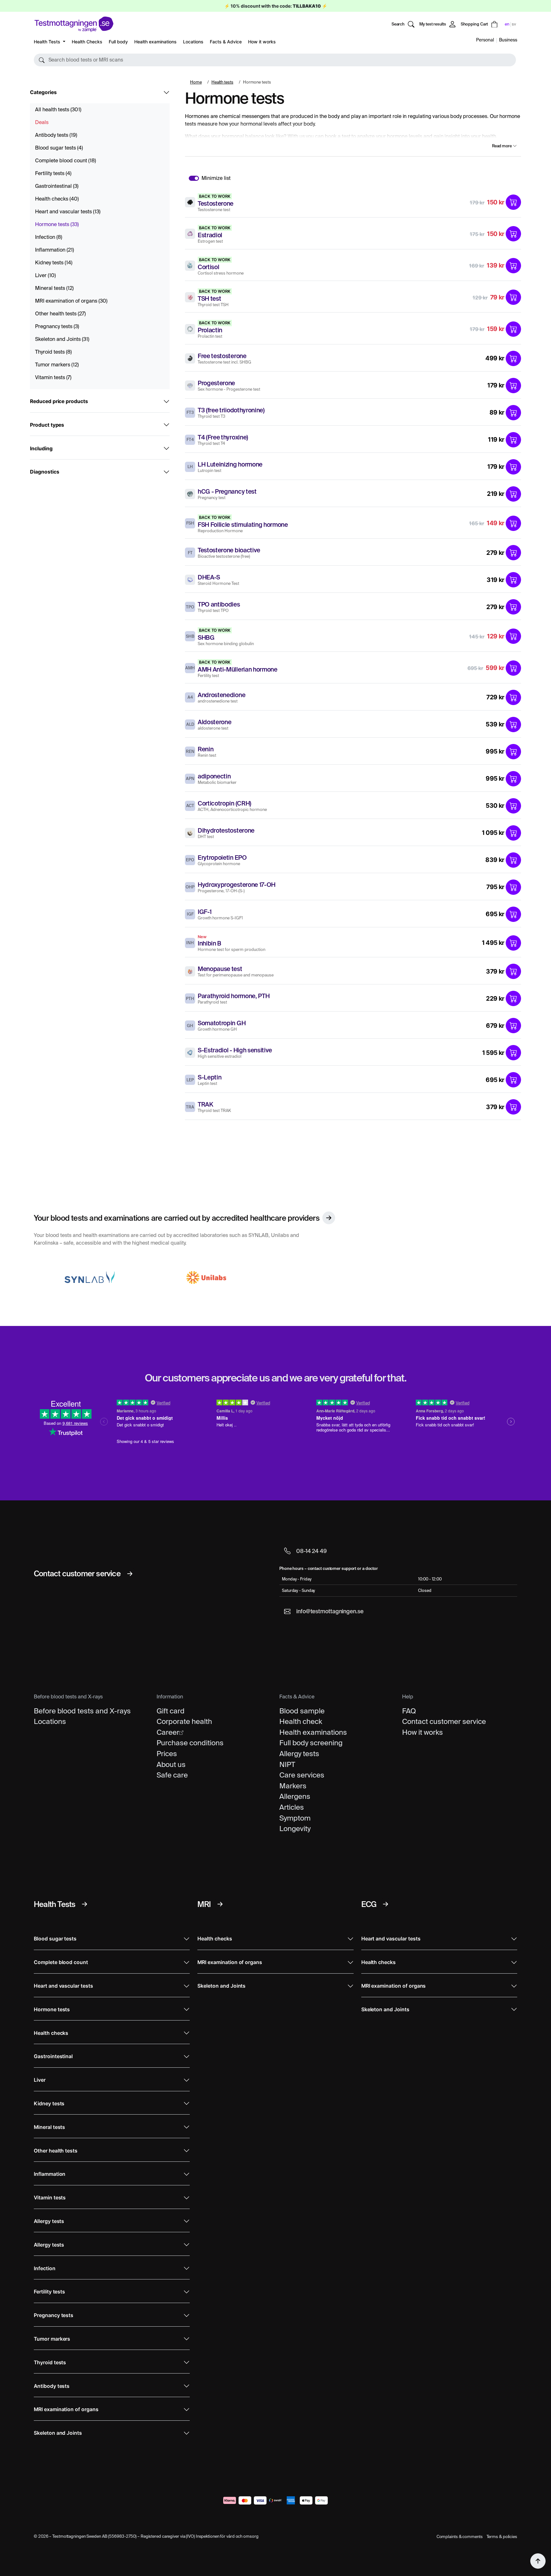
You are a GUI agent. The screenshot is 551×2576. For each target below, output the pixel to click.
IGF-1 (205, 912)
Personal (485, 40)
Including (41, 449)
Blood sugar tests (59, 148)
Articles (292, 1807)
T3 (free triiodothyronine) (231, 410)
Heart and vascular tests (68, 212)
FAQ (409, 1711)
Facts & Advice (226, 42)
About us (171, 1764)
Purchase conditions (190, 1743)
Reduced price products (59, 401)
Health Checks (87, 42)
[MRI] (220, 1904)
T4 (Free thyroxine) (223, 437)
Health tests (222, 82)
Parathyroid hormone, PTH (234, 996)
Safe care (172, 1775)
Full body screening (311, 1743)
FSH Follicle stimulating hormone (243, 525)
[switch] (194, 178)
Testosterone (216, 203)
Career (168, 1732)
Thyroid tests (53, 352)
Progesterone (216, 383)
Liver (45, 275)
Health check (301, 1721)
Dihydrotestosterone (226, 830)
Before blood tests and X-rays (82, 1711)
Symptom (295, 1818)
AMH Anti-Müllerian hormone (238, 669)
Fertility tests (53, 173)
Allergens (295, 1796)
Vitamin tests (53, 377)
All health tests (58, 110)
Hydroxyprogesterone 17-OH (237, 885)
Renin (206, 749)
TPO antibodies (219, 604)
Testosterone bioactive (229, 550)
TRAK (206, 1104)
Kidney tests (54, 263)
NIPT (287, 1764)
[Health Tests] (84, 1904)
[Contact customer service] (130, 1574)
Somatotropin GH (222, 1023)
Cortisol (208, 267)
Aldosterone (214, 722)
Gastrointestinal (57, 186)
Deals (42, 122)
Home (196, 82)
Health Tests (48, 42)
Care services (302, 1775)
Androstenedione (221, 695)
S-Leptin (209, 1077)
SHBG (206, 637)
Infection (49, 237)
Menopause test (220, 969)
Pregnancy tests (57, 326)
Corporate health (184, 1721)
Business (508, 40)
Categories (43, 92)
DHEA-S (209, 577)
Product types (47, 425)
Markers (293, 1786)
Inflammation (55, 250)
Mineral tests (54, 288)
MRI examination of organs (71, 301)
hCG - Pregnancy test (227, 491)
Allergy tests (299, 1754)
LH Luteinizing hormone (230, 464)
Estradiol (210, 235)
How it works (262, 42)
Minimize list (216, 178)
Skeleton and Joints (62, 339)
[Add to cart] (513, 202)
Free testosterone (222, 356)
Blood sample (302, 1711)
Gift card (171, 1711)
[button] (275, 60)
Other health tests (60, 314)
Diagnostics (44, 472)
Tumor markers (57, 365)
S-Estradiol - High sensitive (235, 1050)
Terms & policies (502, 2537)
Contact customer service (444, 1721)
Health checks (57, 199)
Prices (167, 1754)
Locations (193, 42)
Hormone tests (57, 224)
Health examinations (155, 42)
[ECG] (386, 1904)
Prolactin (210, 330)
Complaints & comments (460, 2537)
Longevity (295, 1829)
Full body (118, 42)
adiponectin (214, 776)
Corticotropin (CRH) (224, 803)
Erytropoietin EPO (222, 857)
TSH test (209, 298)
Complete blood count (66, 161)
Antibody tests (56, 135)
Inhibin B (209, 943)
